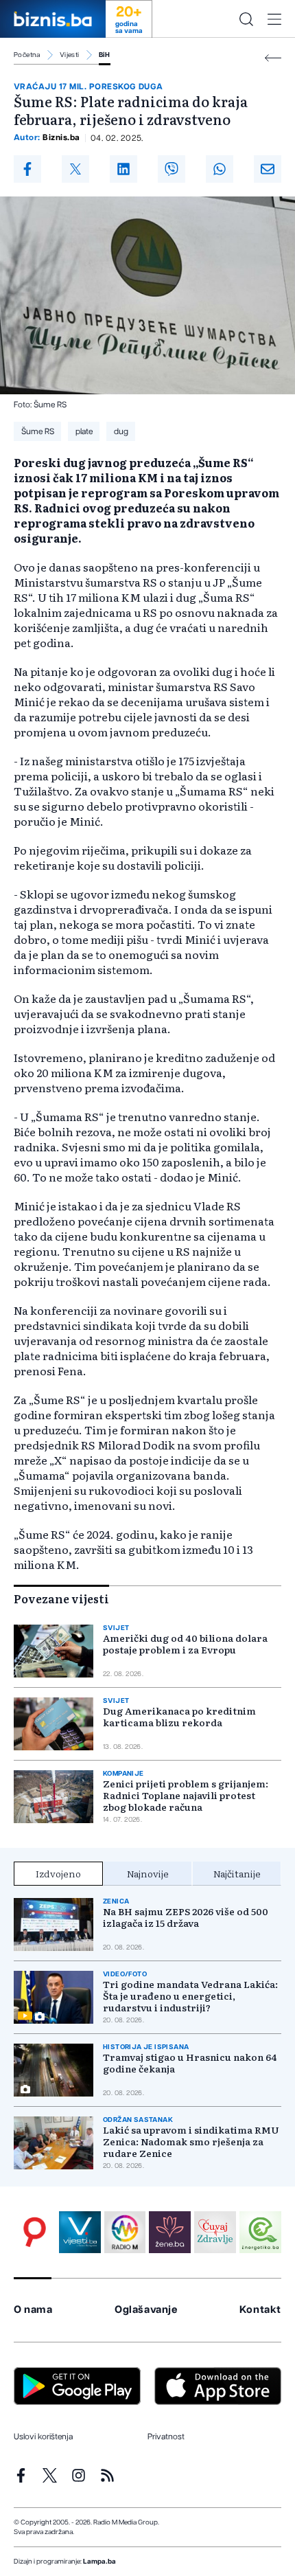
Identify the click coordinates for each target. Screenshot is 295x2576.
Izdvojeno (58, 1873)
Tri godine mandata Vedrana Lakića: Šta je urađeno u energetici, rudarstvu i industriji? (190, 1996)
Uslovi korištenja (43, 2437)
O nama (33, 2310)
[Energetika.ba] (260, 2232)
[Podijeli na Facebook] (27, 169)
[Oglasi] (35, 2232)
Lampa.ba (99, 2562)
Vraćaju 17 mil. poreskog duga (88, 87)
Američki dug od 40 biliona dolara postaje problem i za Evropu (185, 1644)
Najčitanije (237, 1873)
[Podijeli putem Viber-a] (172, 169)
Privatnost (166, 2437)
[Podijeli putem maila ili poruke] (268, 169)
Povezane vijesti (61, 1598)
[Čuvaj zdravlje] (215, 2232)
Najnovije (148, 1873)
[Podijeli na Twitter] (75, 169)
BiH (105, 55)
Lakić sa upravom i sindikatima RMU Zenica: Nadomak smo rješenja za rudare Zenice (191, 2142)
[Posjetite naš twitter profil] (50, 2475)
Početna (27, 55)
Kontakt (260, 2310)
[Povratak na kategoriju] (273, 58)
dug (121, 431)
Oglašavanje (146, 2310)
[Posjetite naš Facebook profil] (21, 2475)
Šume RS (38, 431)
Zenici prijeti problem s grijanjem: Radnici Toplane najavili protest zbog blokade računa (186, 1795)
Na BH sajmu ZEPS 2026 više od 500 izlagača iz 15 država (186, 1917)
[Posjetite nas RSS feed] (107, 2475)
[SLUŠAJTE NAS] (125, 2232)
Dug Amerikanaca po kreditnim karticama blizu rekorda (179, 1717)
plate (84, 431)
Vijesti (70, 55)
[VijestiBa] (80, 2232)
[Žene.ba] (170, 2232)
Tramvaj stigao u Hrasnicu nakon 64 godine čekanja (190, 2063)
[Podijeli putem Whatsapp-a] (220, 169)
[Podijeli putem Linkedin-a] (123, 169)
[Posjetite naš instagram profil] (79, 2475)
